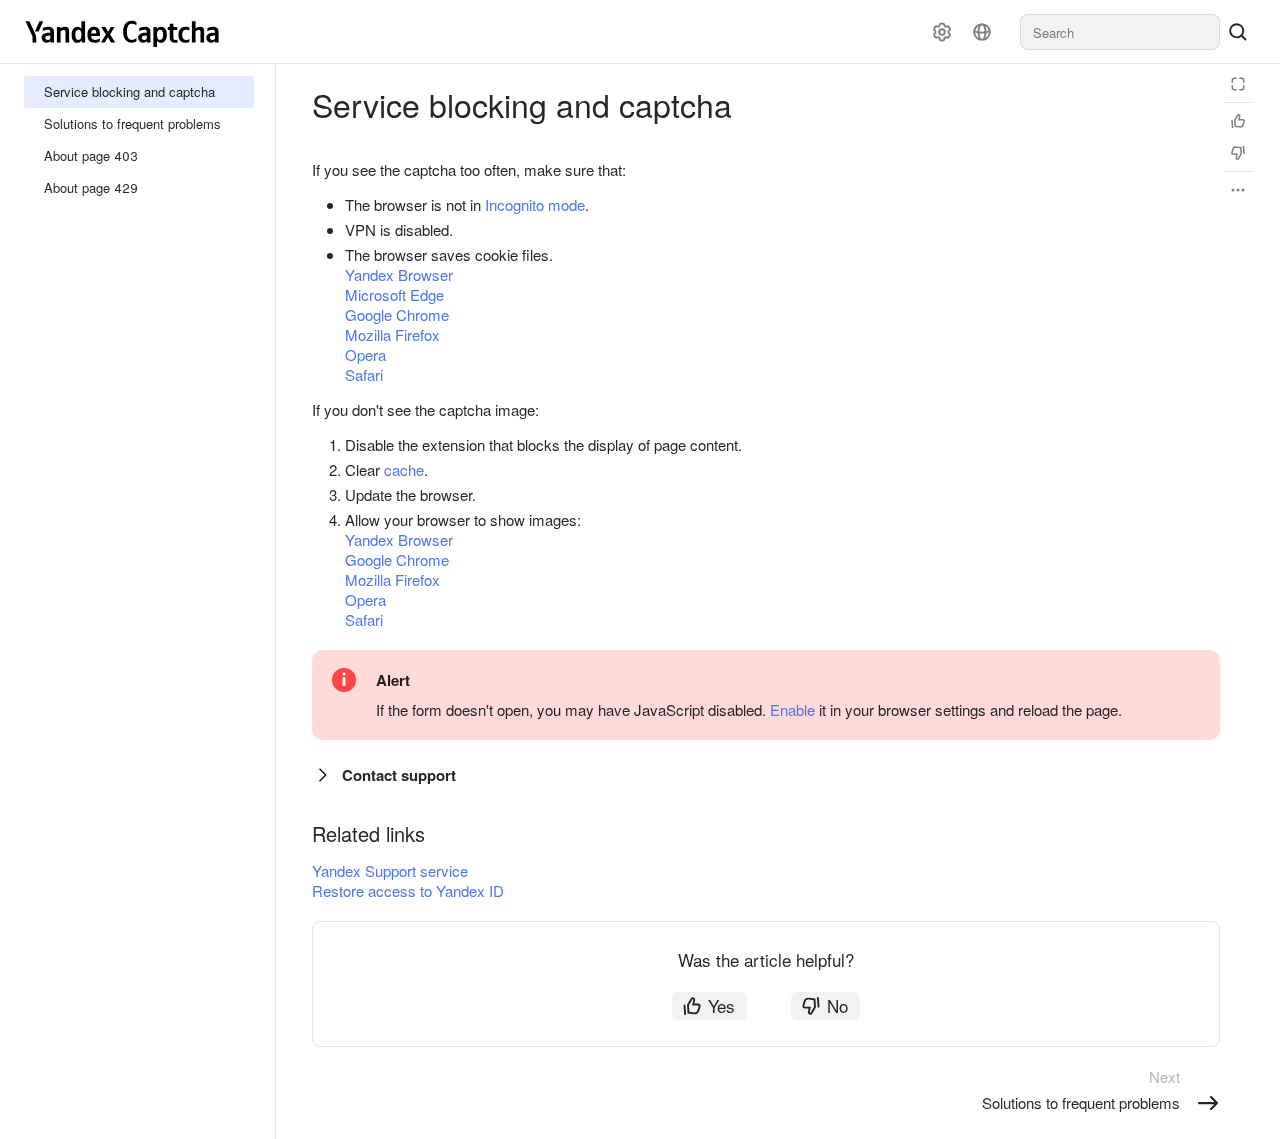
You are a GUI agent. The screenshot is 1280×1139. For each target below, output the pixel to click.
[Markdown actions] (1238, 190)
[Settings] (942, 32)
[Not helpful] (1238, 153)
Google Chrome (397, 314)
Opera (365, 354)
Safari (364, 374)
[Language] (982, 32)
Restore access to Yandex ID (408, 890)
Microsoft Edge (394, 294)
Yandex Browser (399, 274)
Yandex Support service (390, 870)
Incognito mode (535, 204)
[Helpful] (1238, 121)
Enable (792, 709)
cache (404, 469)
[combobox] (1120, 32)
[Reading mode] (1238, 84)
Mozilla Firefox (392, 334)
